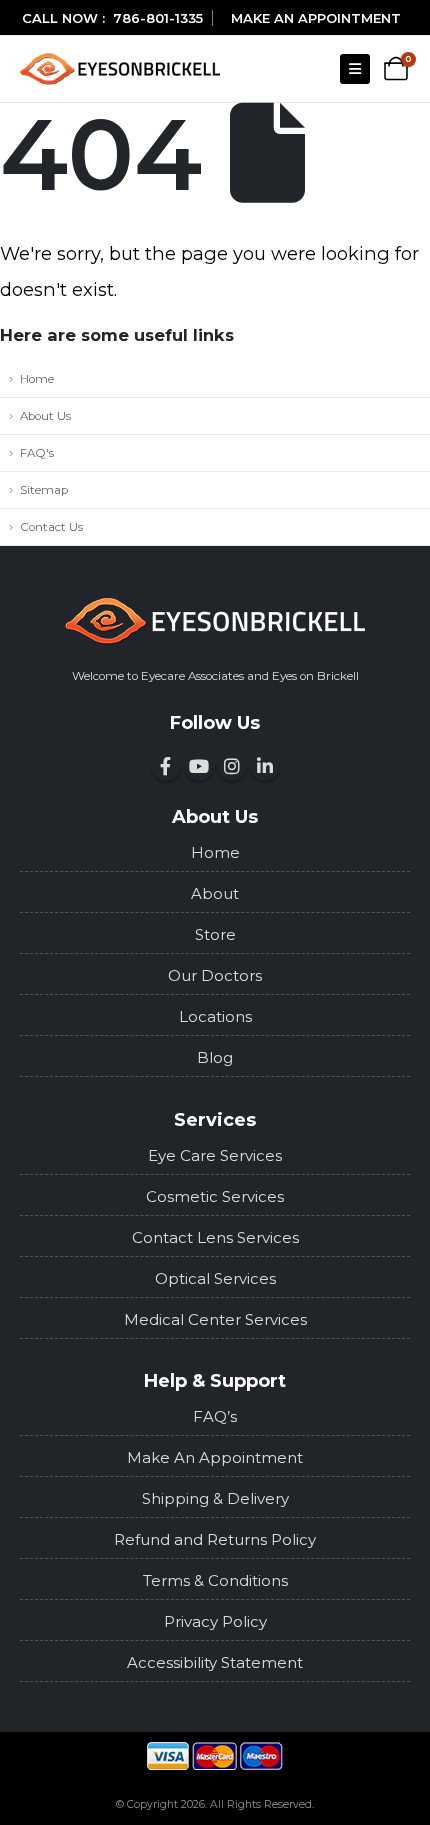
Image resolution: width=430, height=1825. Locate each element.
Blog (215, 1057)
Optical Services (215, 1278)
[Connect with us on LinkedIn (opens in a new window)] (265, 766)
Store (215, 934)
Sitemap (44, 490)
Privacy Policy (215, 1621)
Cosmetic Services (215, 1196)
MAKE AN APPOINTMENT (316, 18)
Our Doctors (215, 975)
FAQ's (37, 453)
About (215, 893)
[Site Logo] (120, 68)
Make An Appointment (215, 1457)
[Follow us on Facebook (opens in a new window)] (166, 766)
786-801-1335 (158, 18)
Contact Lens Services (215, 1237)
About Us (45, 416)
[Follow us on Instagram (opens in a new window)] (232, 766)
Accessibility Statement (215, 1662)
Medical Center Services (215, 1319)
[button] (355, 69)
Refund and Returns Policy (215, 1539)
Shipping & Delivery (215, 1498)
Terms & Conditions (215, 1580)
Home (37, 379)
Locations (215, 1016)
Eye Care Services (215, 1155)
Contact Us (51, 527)
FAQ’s (215, 1416)
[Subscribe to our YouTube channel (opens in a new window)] (199, 766)
